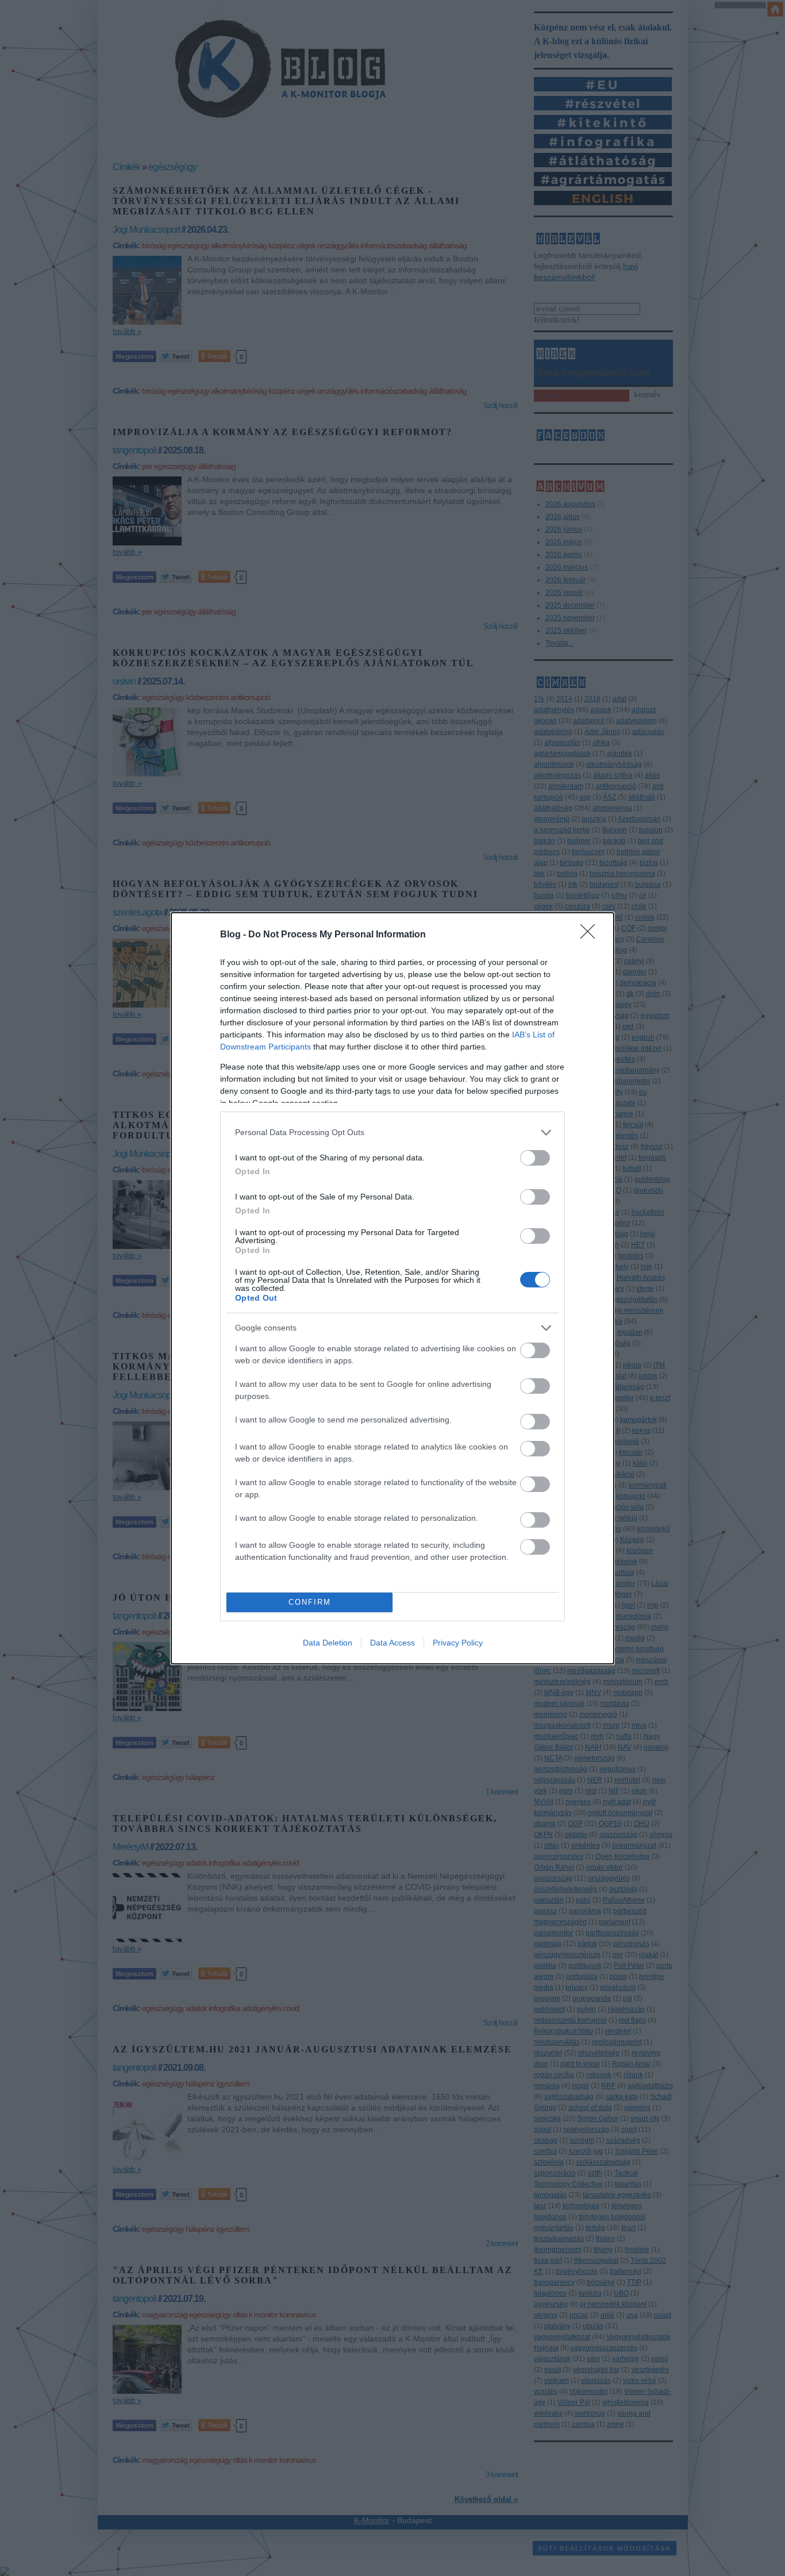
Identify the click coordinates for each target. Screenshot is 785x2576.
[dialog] (392, 1288)
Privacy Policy (458, 1643)
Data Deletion (328, 1643)
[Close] (591, 935)
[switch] (535, 1158)
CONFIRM (310, 1602)
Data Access (392, 1643)
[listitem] (392, 1133)
